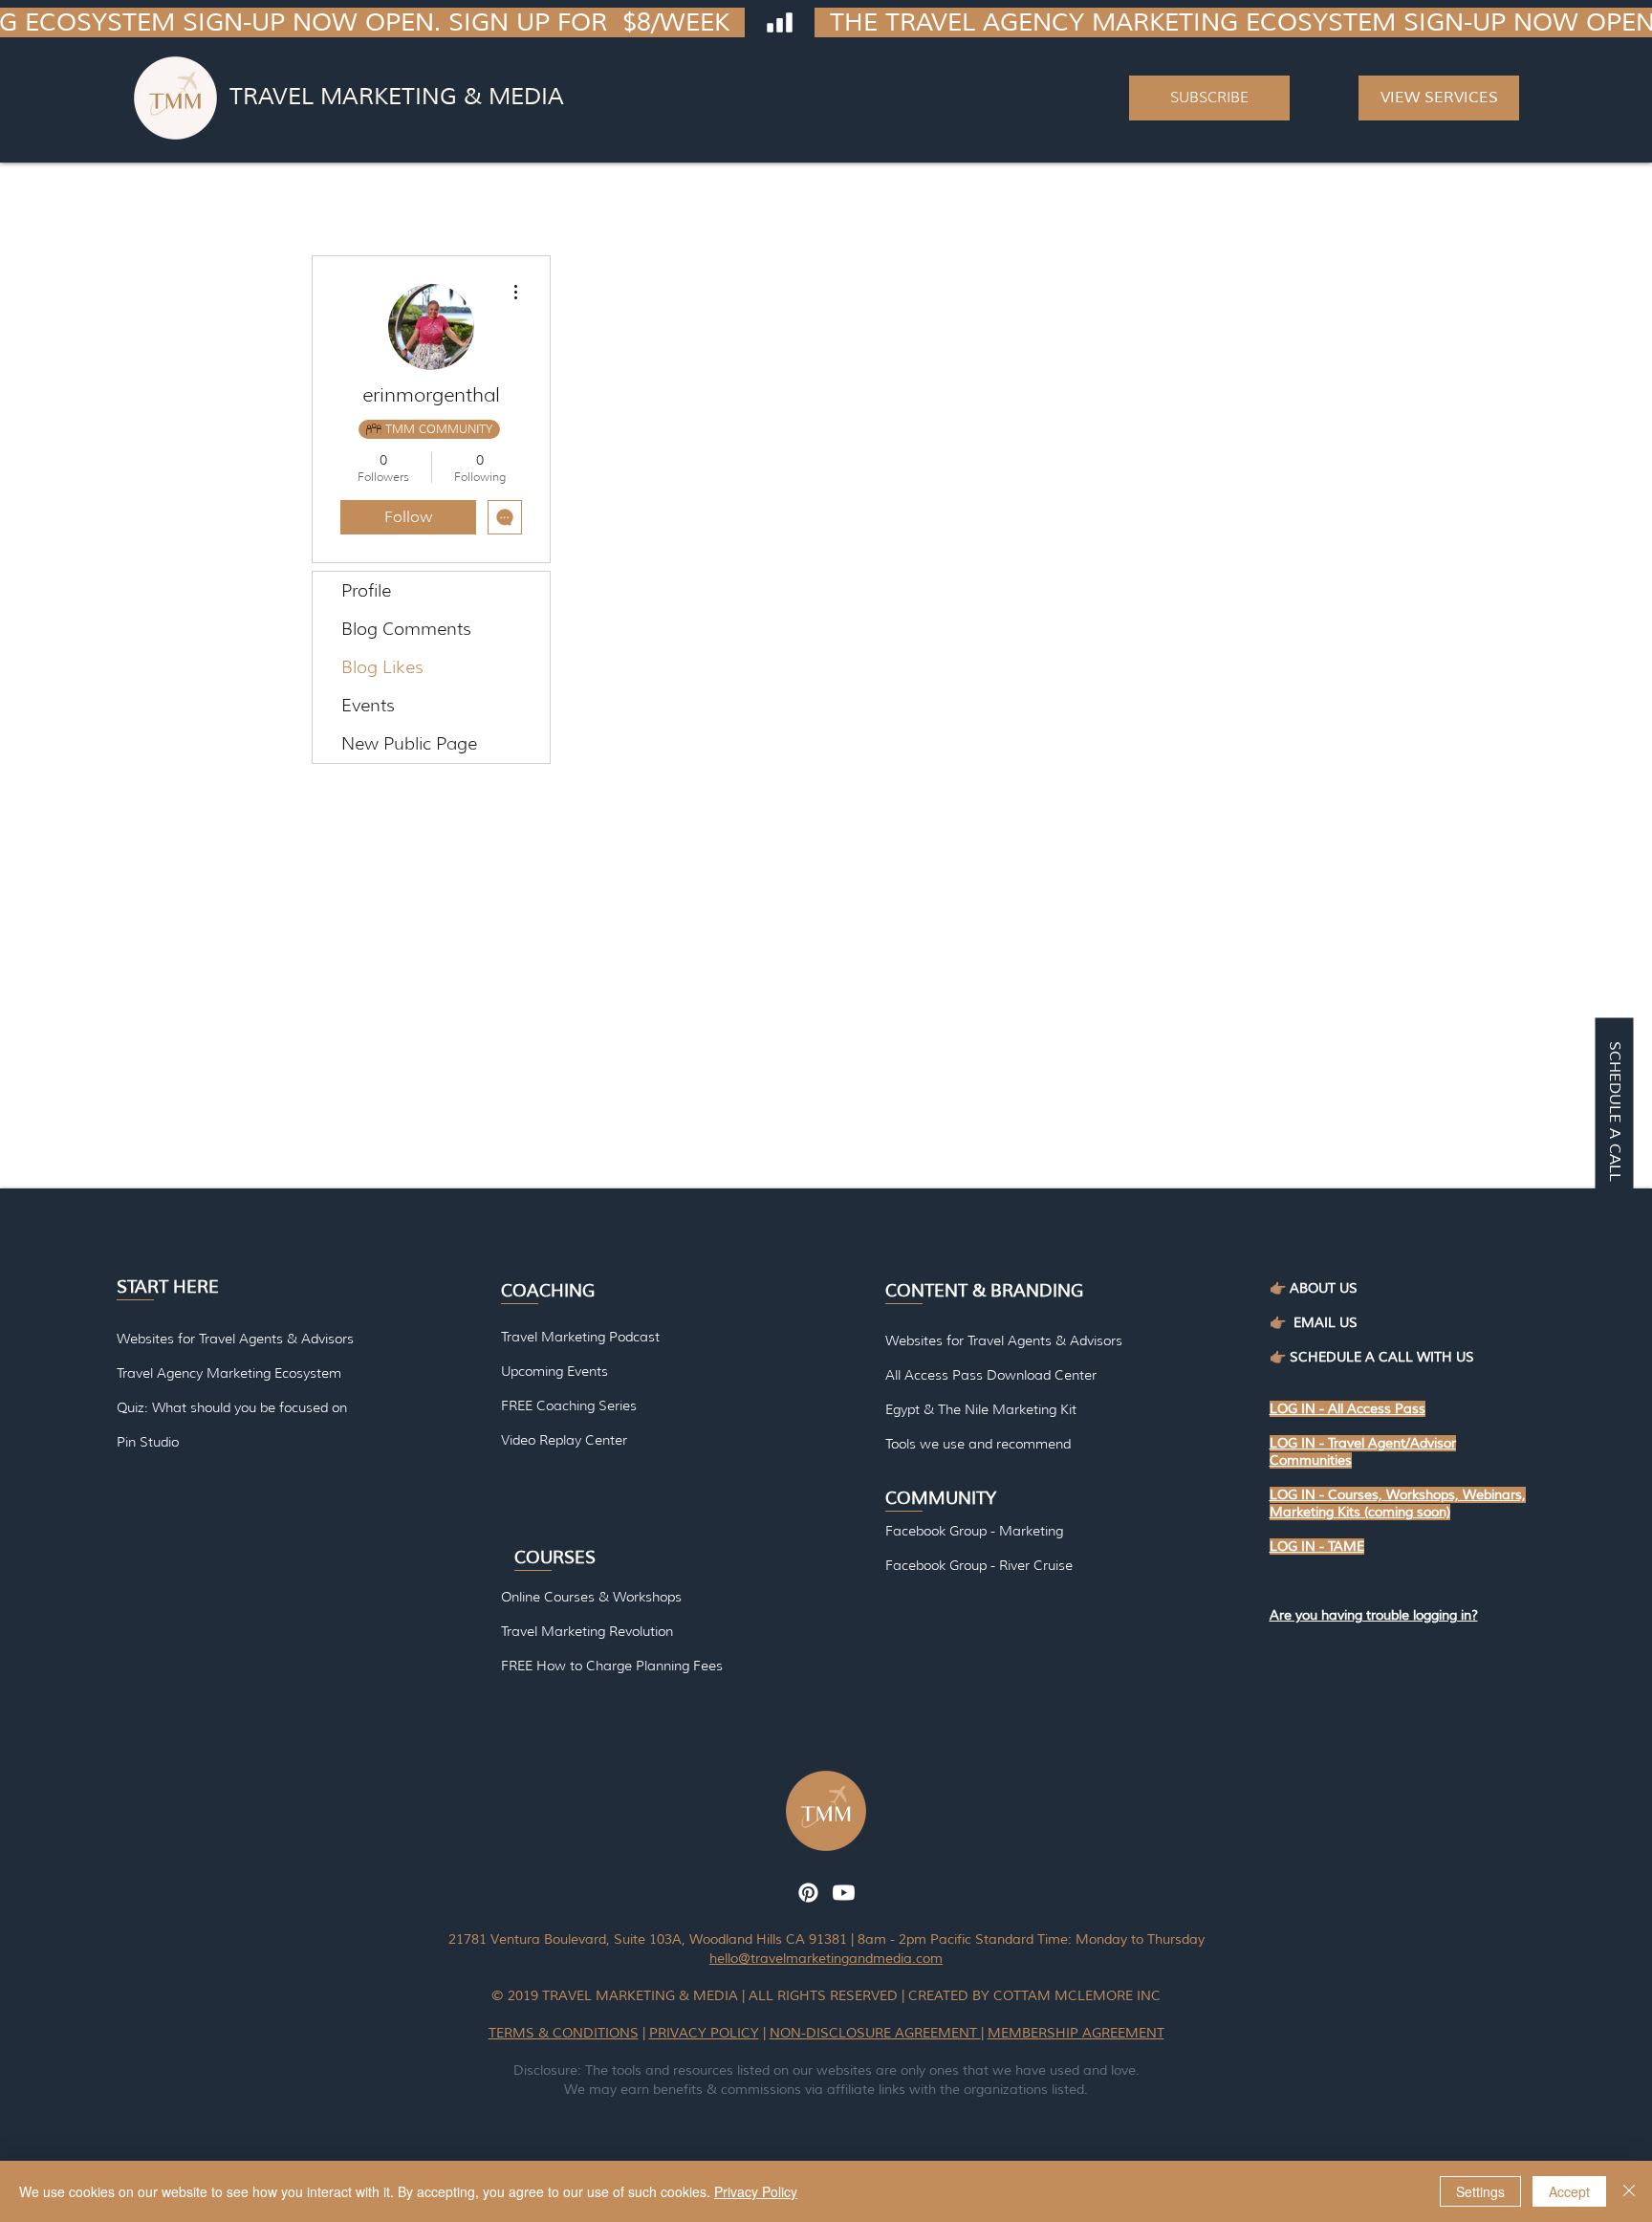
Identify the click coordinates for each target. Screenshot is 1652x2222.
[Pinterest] (808, 1893)
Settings (1480, 2191)
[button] (1209, 98)
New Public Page (409, 744)
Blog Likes (382, 667)
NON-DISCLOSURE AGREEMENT (875, 2033)
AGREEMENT (1123, 2033)
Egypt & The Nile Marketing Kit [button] (981, 1409)
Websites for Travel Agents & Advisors (1004, 1340)
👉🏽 (1282, 1323)
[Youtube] (844, 1893)
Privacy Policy (756, 2191)
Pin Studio (148, 1442)
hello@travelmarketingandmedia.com (826, 1959)
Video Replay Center (564, 1440)
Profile (366, 591)
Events (368, 706)
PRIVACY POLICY (704, 2033)
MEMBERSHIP (1035, 2033)
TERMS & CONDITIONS (564, 2033)
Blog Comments (406, 629)
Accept (1569, 2191)
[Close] (1629, 2191)
